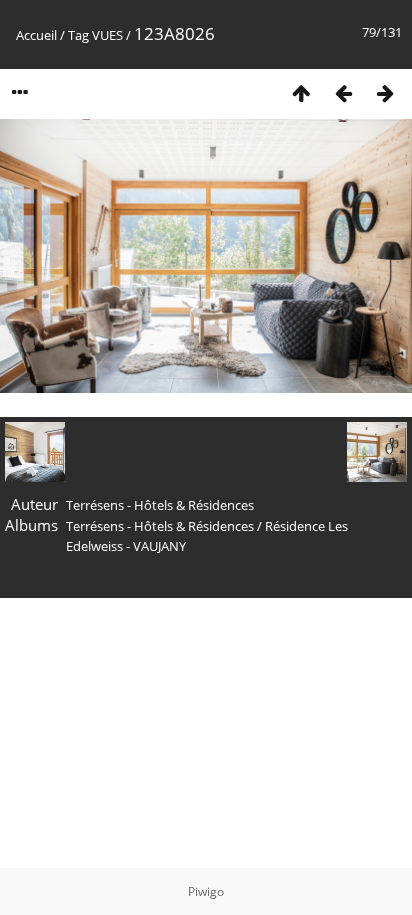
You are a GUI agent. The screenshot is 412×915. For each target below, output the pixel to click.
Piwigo (206, 891)
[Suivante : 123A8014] (385, 92)
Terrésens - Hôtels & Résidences (160, 526)
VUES (107, 35)
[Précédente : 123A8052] (343, 92)
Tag (78, 35)
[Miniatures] (301, 92)
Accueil (36, 35)
